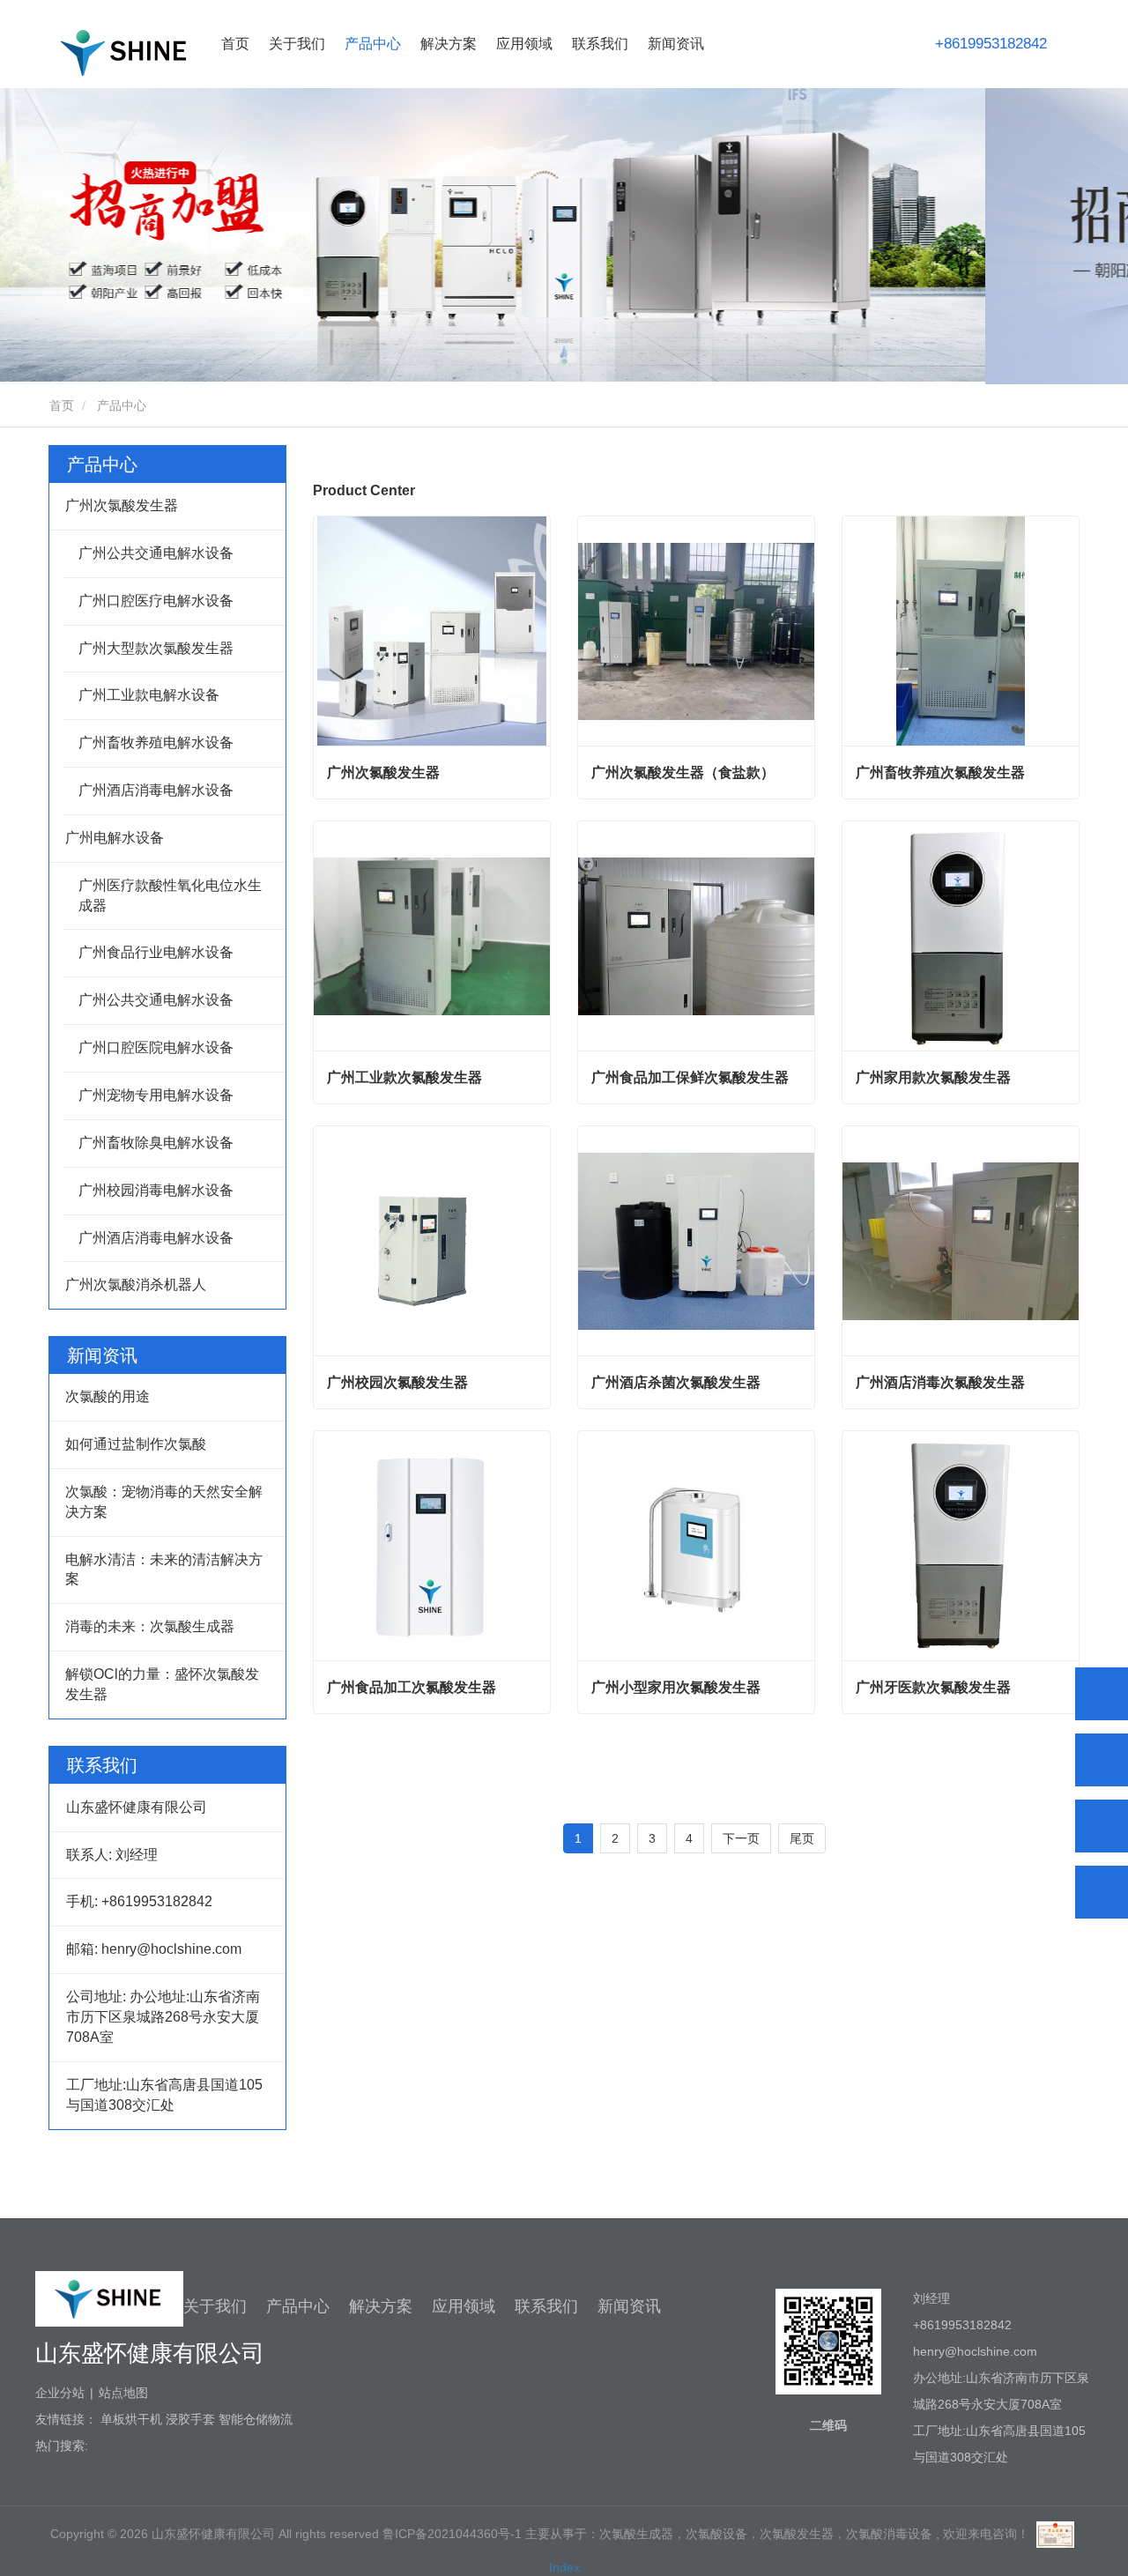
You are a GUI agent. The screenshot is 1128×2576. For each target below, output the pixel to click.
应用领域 (464, 2306)
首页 (235, 44)
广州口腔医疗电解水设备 (156, 601)
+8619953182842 (991, 44)
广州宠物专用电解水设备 (156, 1095)
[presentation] (89, 236)
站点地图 (123, 2393)
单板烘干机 (131, 2419)
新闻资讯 (629, 2306)
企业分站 (60, 2393)
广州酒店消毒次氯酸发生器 (940, 1382)
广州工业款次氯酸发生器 (404, 1077)
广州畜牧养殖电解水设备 (156, 742)
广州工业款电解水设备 (149, 695)
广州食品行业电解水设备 (156, 952)
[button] (555, 357)
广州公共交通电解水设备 (156, 553)
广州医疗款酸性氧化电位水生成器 (170, 895)
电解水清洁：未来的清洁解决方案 (164, 1570)
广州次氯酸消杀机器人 (136, 1284)
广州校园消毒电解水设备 (156, 1190)
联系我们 (600, 44)
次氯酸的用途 (108, 1396)
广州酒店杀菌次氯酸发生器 (676, 1382)
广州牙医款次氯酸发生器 (933, 1687)
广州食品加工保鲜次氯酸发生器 (690, 1077)
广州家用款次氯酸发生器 (933, 1077)
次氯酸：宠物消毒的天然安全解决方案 (164, 1502)
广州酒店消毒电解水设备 (156, 790)
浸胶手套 (190, 2419)
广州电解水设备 (115, 838)
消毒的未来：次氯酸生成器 (150, 1626)
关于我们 (215, 2306)
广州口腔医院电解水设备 (156, 1047)
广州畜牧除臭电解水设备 (156, 1143)
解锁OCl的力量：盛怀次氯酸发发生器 (162, 1684)
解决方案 (381, 2306)
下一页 (741, 1838)
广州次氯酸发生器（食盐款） (683, 772)
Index (564, 2567)
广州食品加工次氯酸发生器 (412, 1687)
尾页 (802, 1838)
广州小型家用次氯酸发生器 (676, 1687)
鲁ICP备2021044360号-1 (452, 2534)
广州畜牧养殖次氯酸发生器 (940, 772)
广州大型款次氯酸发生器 (156, 648)
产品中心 (102, 464)
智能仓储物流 (256, 2419)
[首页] (123, 52)
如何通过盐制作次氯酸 (136, 1444)
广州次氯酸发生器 (122, 505)
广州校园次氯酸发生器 (397, 1382)
